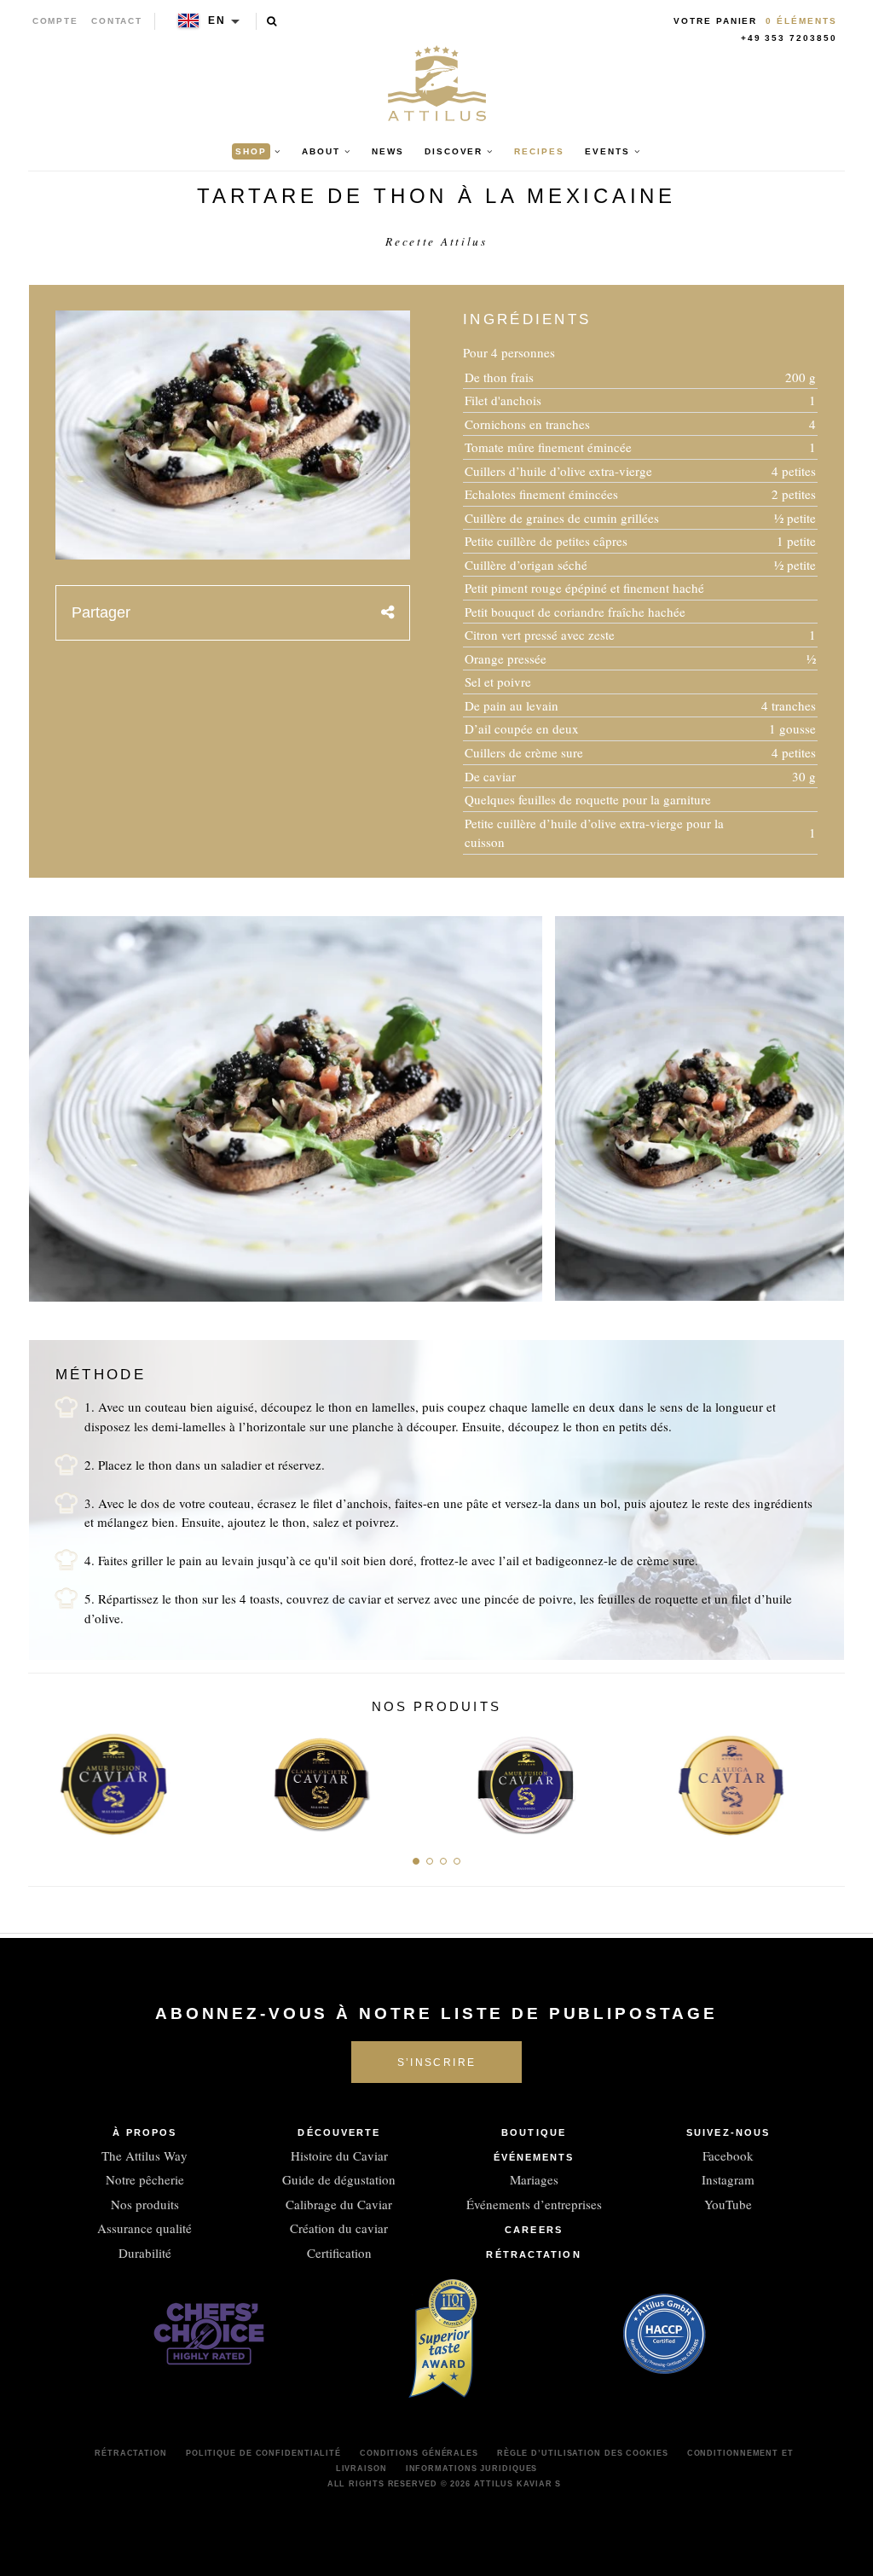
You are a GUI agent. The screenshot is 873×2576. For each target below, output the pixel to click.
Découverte (339, 2132)
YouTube (728, 2204)
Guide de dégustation (339, 2179)
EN (217, 20)
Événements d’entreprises (534, 2204)
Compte (56, 21)
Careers (534, 2230)
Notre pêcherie (145, 2179)
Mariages (534, 2179)
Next (826, 1780)
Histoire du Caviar (339, 2155)
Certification (339, 2253)
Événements (534, 2157)
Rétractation (533, 2254)
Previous (47, 1780)
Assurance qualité (145, 2228)
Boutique (534, 2132)
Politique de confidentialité (263, 2453)
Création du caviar (339, 2228)
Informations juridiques (472, 2469)
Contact (117, 21)
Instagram (728, 2179)
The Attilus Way (145, 2155)
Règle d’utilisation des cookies (583, 2453)
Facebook (728, 2155)
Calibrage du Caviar (339, 2204)
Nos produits (145, 2204)
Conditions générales (419, 2453)
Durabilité (145, 2253)
